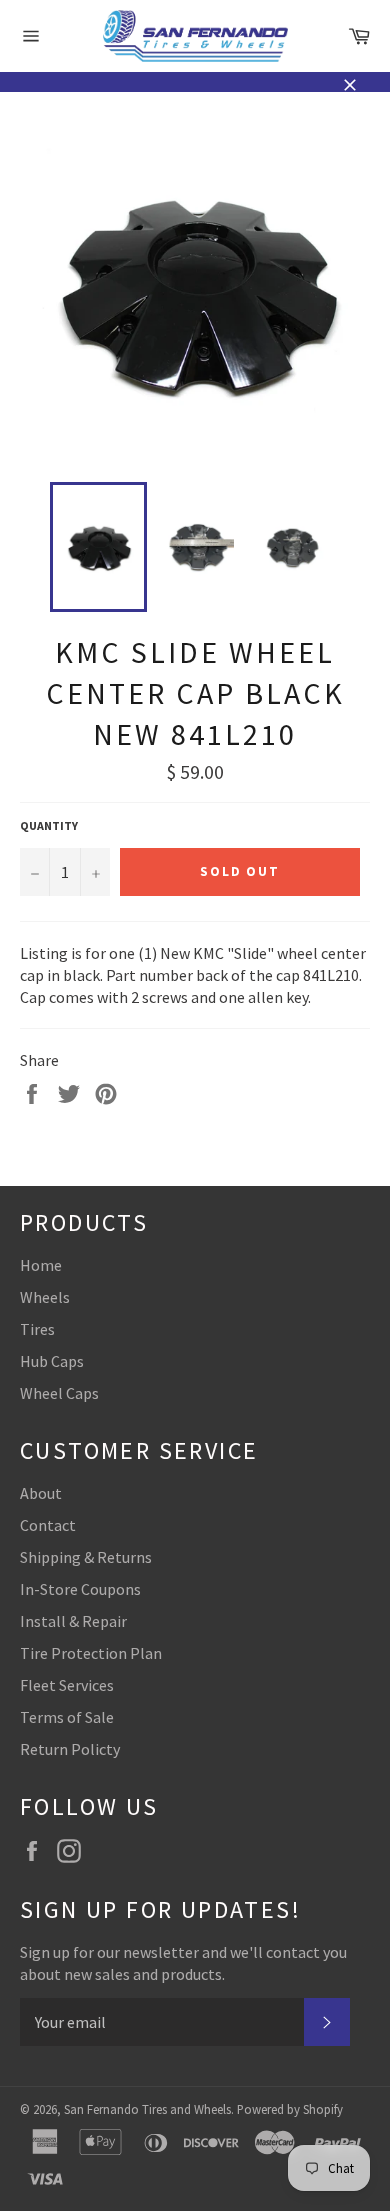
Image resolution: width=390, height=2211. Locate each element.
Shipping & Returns (86, 1557)
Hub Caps (52, 1361)
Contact (48, 1525)
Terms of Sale (67, 1717)
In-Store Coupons (80, 1589)
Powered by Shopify (290, 2109)
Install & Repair (73, 1621)
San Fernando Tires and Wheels (147, 2109)
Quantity (49, 825)
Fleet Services (67, 1685)
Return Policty (70, 1749)
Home (41, 1265)
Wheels (45, 1297)
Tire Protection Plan (91, 1653)
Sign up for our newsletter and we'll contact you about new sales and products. (183, 1963)
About (41, 1493)
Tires (37, 1329)
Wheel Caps (59, 1393)
